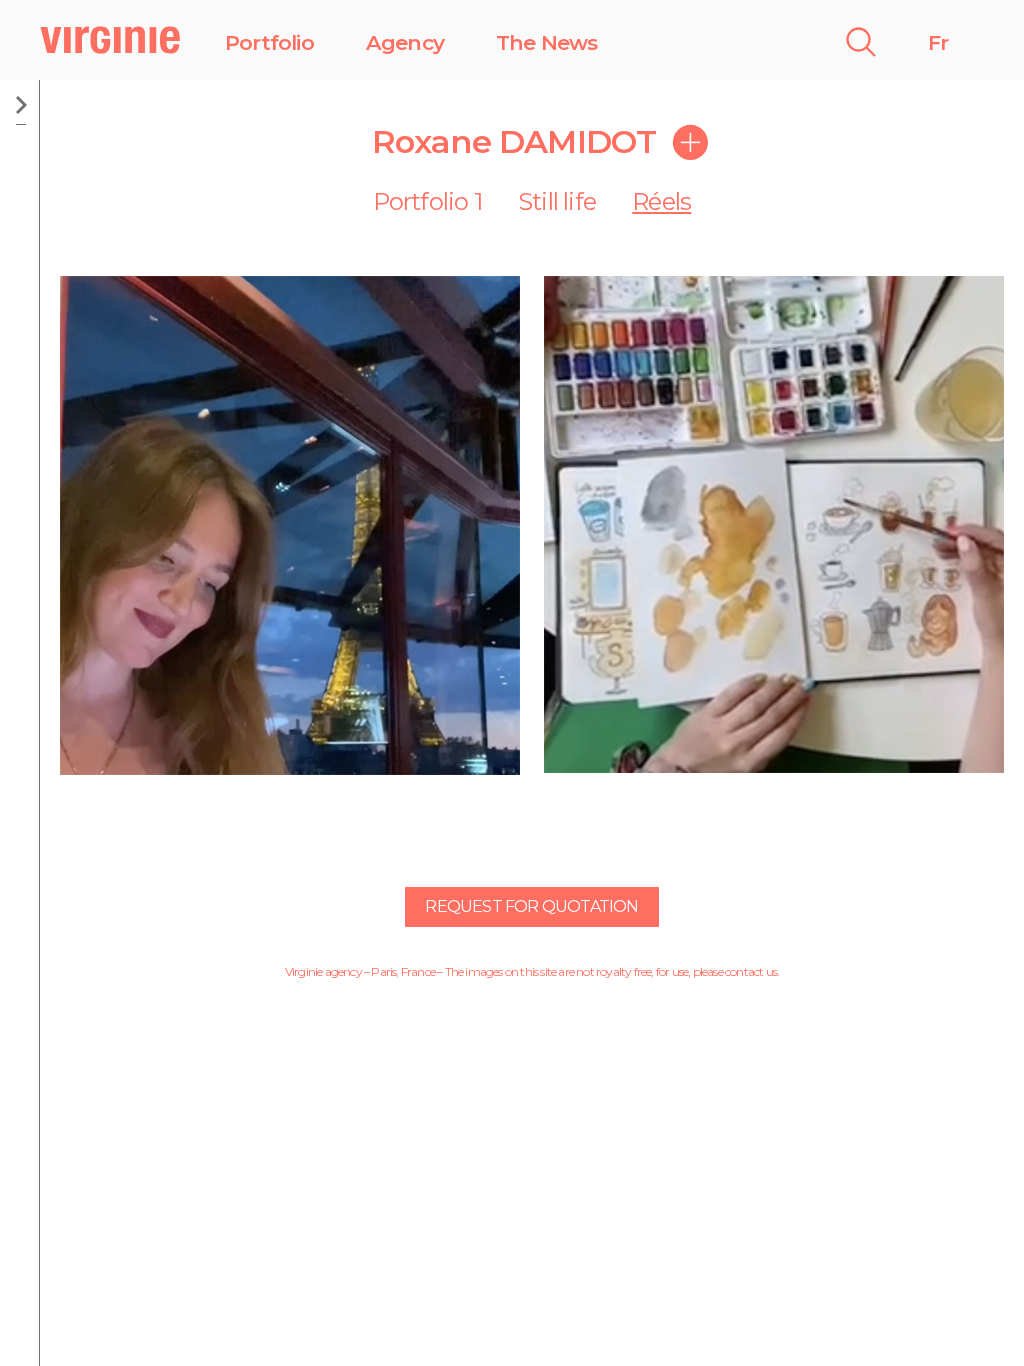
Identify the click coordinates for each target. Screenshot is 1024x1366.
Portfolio (269, 42)
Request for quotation (531, 906)
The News (547, 42)
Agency (405, 42)
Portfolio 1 (427, 201)
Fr (938, 42)
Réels (661, 201)
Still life (557, 201)
